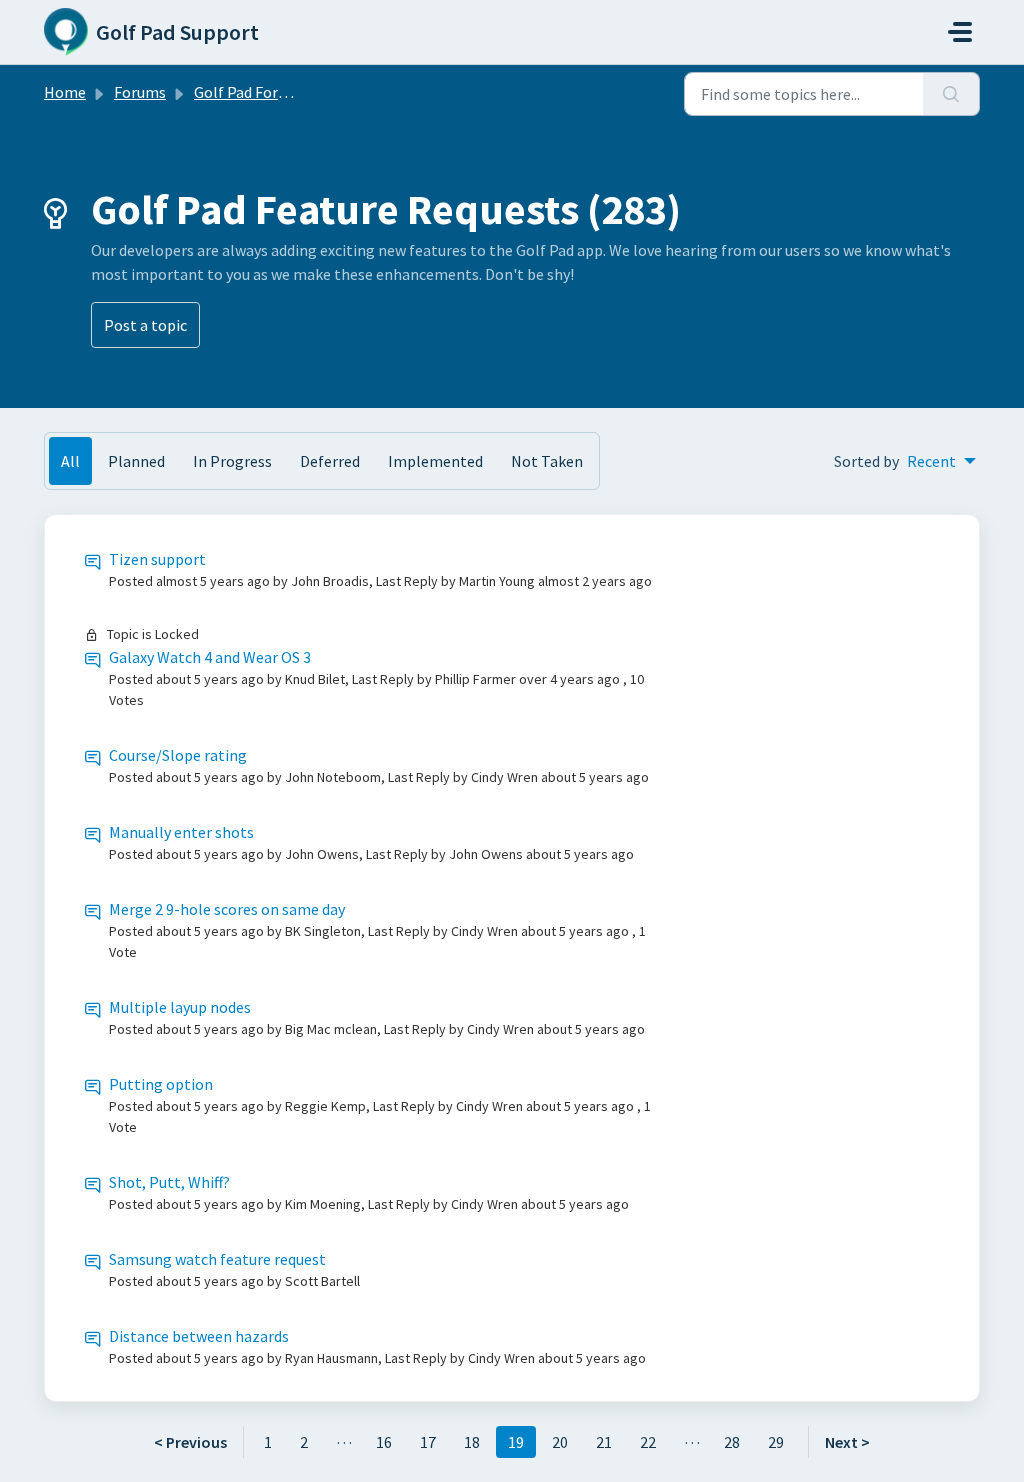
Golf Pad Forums (250, 92)
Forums (140, 92)
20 (560, 1442)
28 (732, 1442)
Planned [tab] (136, 461)
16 (384, 1442)
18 (472, 1442)
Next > (847, 1442)
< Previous (190, 1442)
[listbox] (941, 461)
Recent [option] (931, 461)
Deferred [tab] (330, 461)
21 (604, 1442)
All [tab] (70, 461)
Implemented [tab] (435, 461)
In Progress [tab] (232, 461)
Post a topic (145, 325)
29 (776, 1442)
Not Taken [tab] (547, 461)
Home (65, 92)
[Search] (951, 94)
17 (428, 1442)
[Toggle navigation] (960, 32)
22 (648, 1442)
